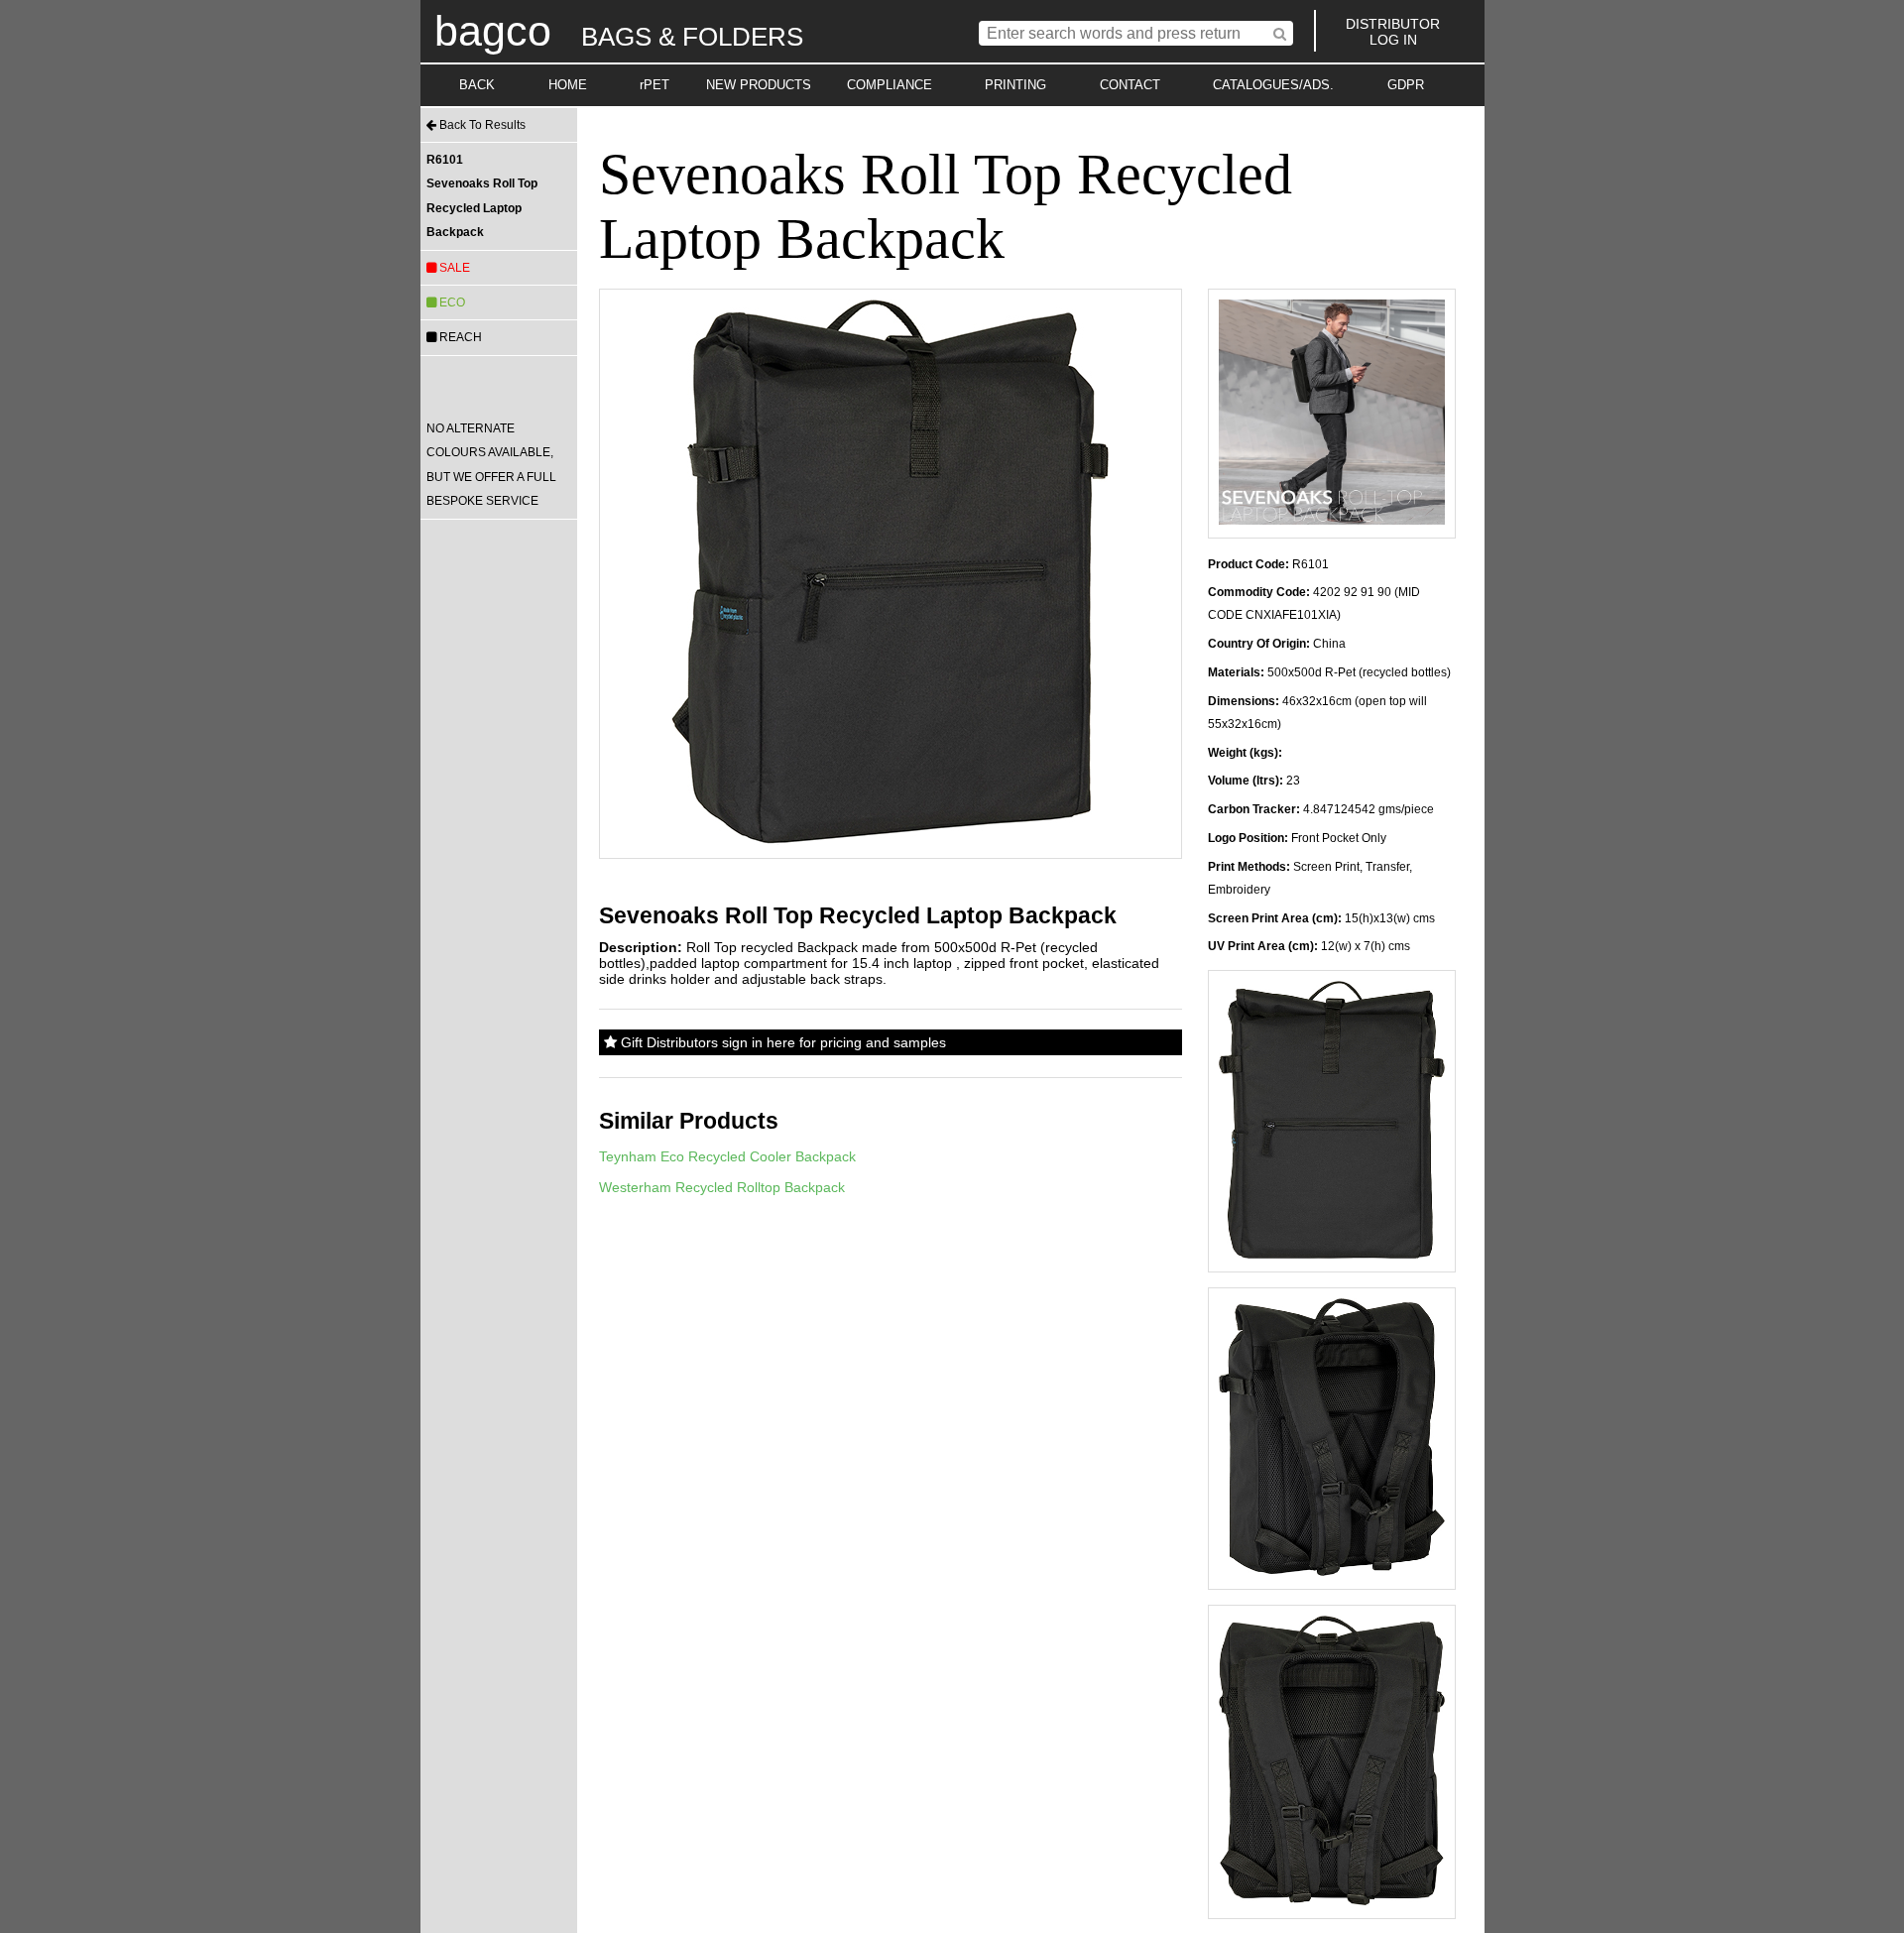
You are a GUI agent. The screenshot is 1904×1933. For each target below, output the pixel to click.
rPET (654, 85)
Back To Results (481, 125)
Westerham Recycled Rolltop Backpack (722, 1187)
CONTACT (1130, 85)
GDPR (1406, 85)
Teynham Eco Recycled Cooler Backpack (727, 1156)
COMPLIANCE (890, 85)
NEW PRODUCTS (759, 85)
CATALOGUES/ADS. (1273, 85)
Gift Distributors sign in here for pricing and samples (781, 1042)
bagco (493, 31)
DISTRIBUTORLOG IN (1393, 32)
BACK (477, 85)
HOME (568, 85)
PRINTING (1015, 85)
